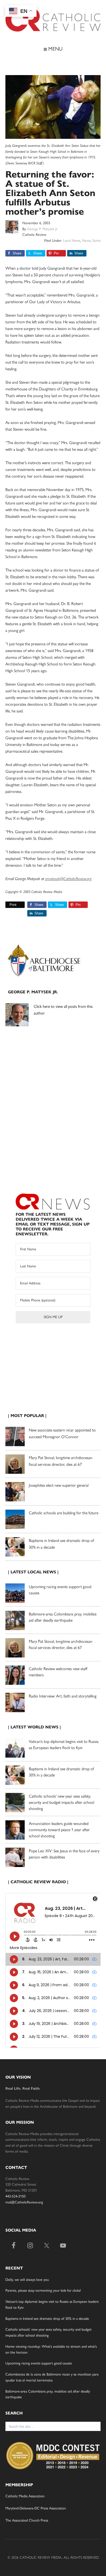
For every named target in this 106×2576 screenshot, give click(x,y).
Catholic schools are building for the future (64, 1513)
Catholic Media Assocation (25, 2496)
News (86, 241)
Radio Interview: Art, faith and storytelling (63, 1696)
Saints (96, 241)
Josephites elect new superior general (59, 1485)
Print (13, 905)
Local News (72, 241)
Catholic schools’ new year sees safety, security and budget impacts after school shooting (61, 1802)
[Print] (7, 905)
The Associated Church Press (27, 2520)
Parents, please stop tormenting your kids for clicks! (43, 2291)
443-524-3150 (15, 2196)
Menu (55, 49)
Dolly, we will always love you (27, 2280)
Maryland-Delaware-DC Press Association (36, 2508)
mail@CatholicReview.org (24, 2202)
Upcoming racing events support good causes (39, 2363)
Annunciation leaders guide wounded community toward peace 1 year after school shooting (59, 1830)
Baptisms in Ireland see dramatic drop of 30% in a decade (47, 2319)
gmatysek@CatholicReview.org (68, 879)
